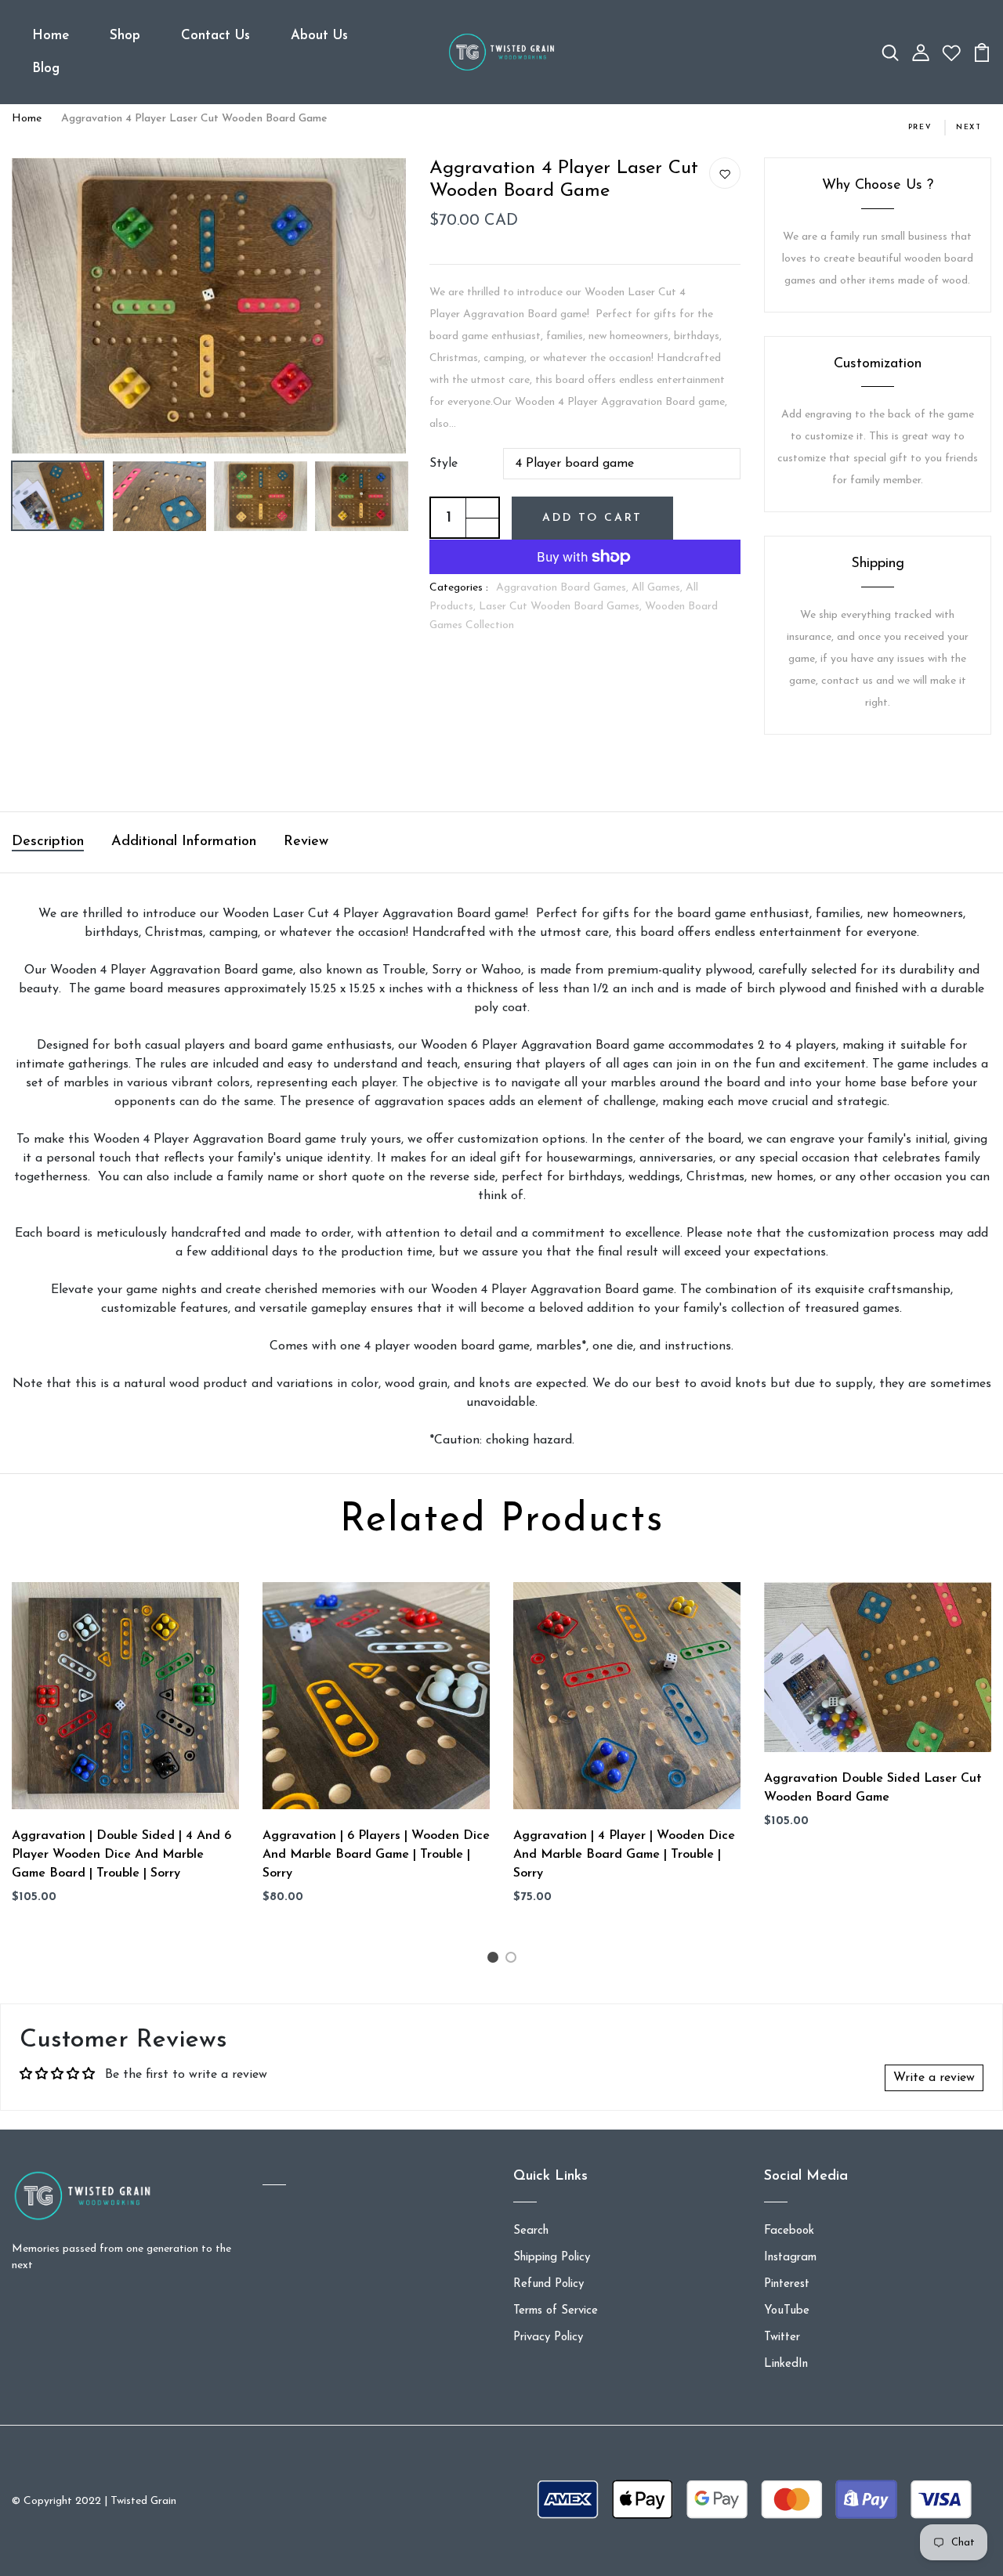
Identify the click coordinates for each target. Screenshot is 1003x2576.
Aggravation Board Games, (564, 588)
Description (48, 842)
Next (969, 127)
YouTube (787, 2311)
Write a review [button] (934, 2078)
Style (444, 464)
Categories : (459, 588)
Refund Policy (549, 2284)
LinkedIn (786, 2364)
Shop (125, 36)
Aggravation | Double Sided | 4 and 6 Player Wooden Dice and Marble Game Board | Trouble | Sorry (121, 1855)
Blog (46, 69)
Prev (920, 127)
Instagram (790, 2258)
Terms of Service (556, 2311)
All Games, (659, 588)
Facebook (789, 2231)
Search (531, 2231)
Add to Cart (592, 518)
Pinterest (787, 2284)
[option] (209, 305)
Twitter (782, 2338)
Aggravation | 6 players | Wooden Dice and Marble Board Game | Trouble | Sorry (376, 1855)
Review (306, 842)
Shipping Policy (552, 2258)
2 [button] (514, 1961)
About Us (319, 36)
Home (51, 36)
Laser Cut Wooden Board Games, (562, 607)
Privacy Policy (548, 2338)
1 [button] (495, 1961)
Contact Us (215, 36)
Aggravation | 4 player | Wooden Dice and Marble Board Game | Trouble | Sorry (624, 1855)
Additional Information (184, 842)
